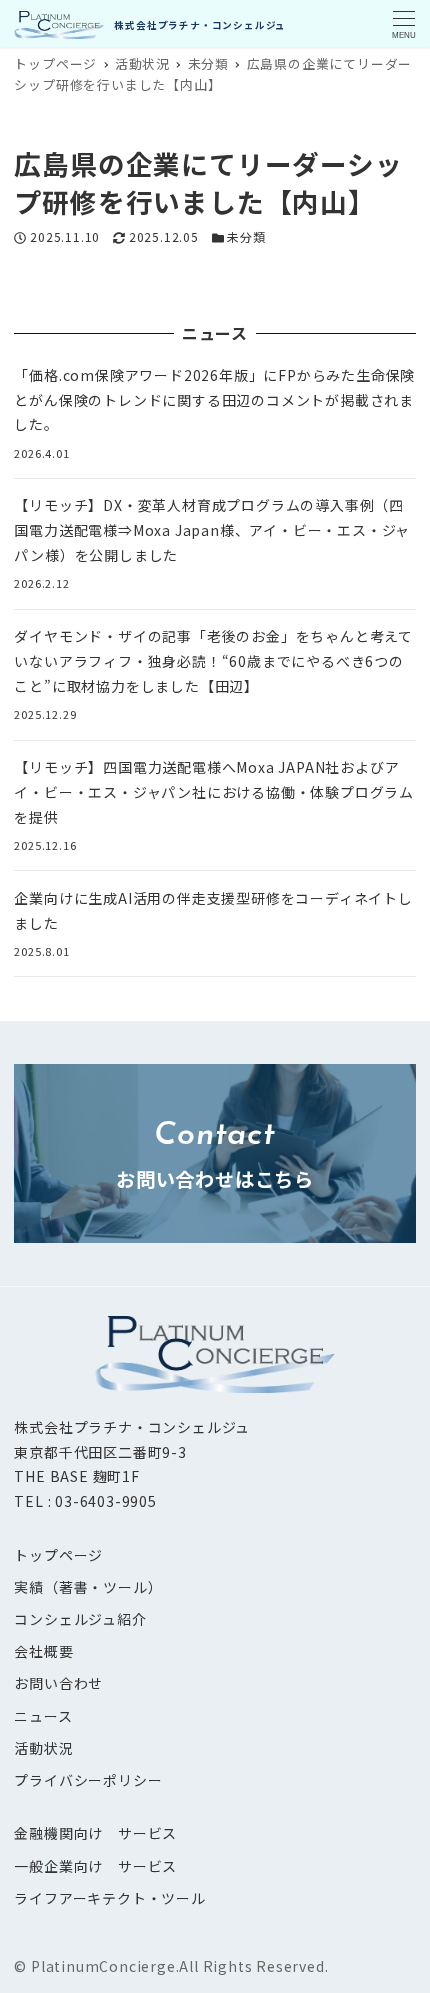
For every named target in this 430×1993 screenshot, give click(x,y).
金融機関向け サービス (95, 1833)
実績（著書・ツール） (88, 1587)
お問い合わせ (58, 1683)
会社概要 (43, 1651)
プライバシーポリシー (88, 1780)
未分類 (246, 236)
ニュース (43, 1716)
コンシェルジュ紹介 (80, 1619)
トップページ (58, 1555)
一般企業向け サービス (95, 1866)
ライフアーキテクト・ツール (109, 1898)
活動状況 (43, 1748)
